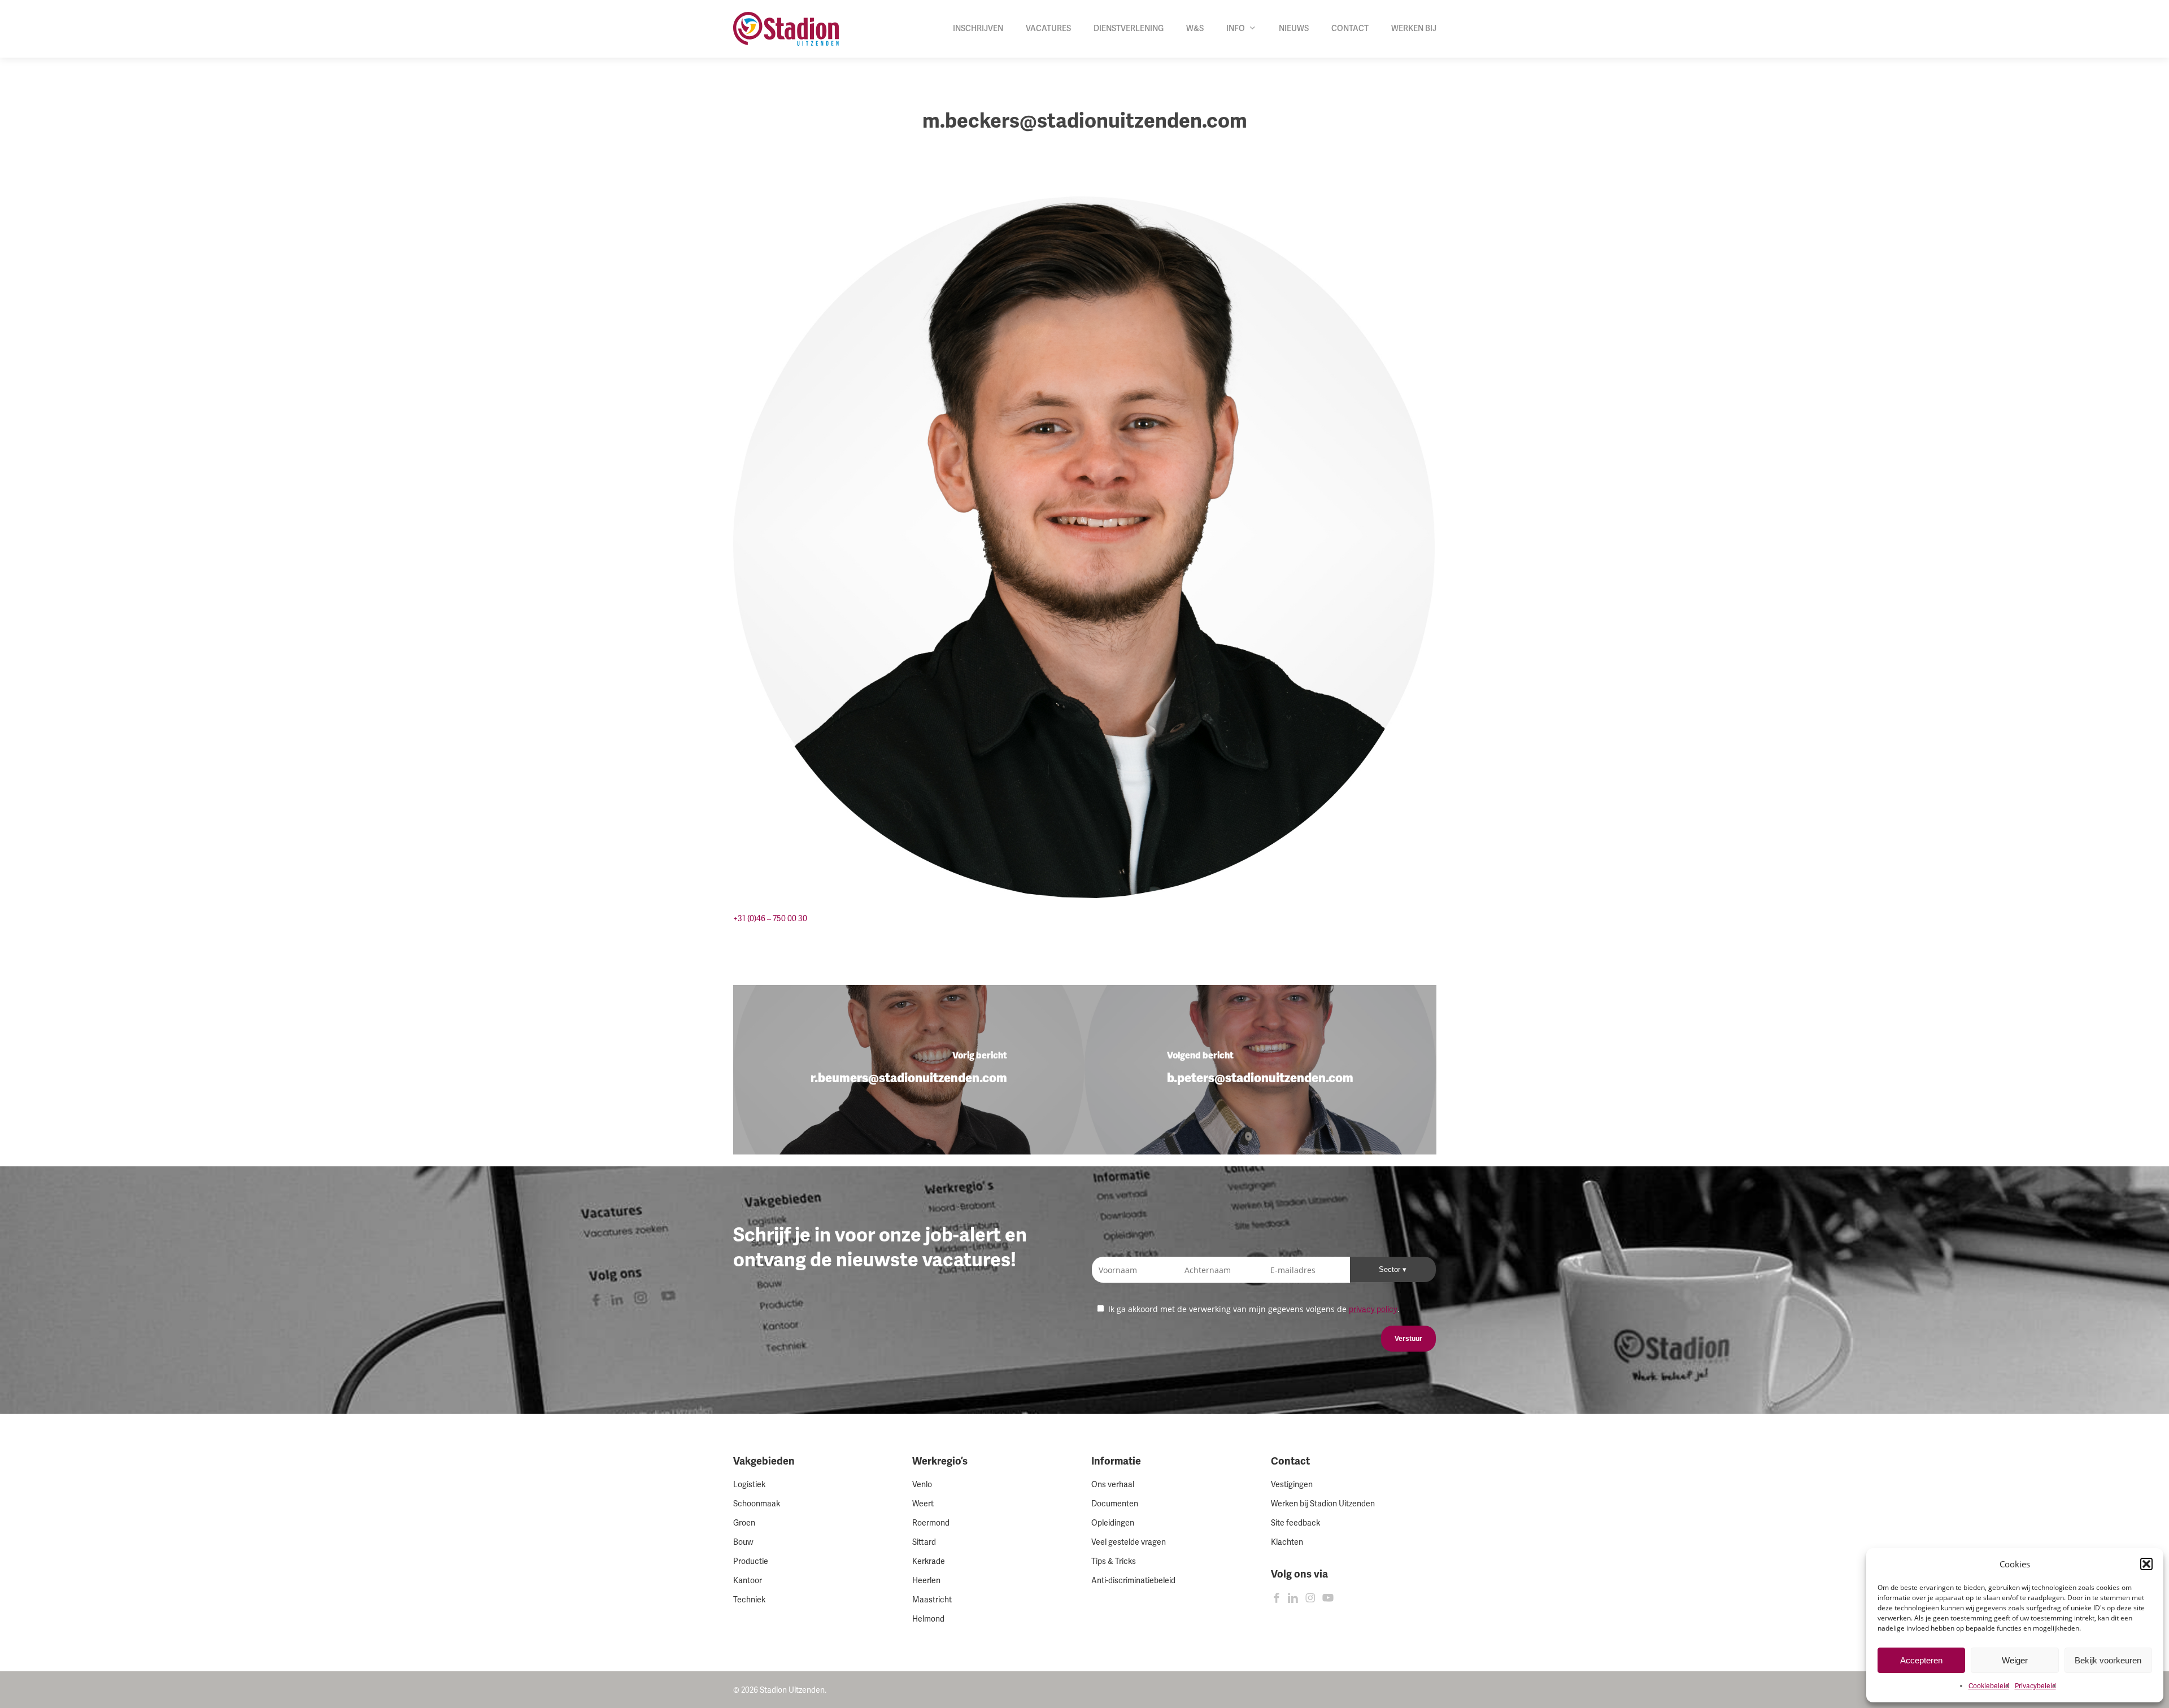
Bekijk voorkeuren (2108, 1660)
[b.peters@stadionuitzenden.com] (1260, 1070)
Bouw (743, 1542)
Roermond (931, 1523)
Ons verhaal (1113, 1485)
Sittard (924, 1542)
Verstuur (1408, 1339)
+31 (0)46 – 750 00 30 (770, 919)
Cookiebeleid (1989, 1686)
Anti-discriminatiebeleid (1133, 1581)
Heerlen (926, 1581)
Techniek (749, 1600)
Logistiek (749, 1485)
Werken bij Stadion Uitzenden (1323, 1504)
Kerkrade (929, 1561)
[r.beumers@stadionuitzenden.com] (909, 1070)
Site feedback (1295, 1523)
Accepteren (1921, 1660)
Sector (1391, 1269)
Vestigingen (1292, 1485)
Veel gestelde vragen (1129, 1542)
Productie (751, 1561)
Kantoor (748, 1581)
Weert (923, 1504)
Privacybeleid (2035, 1686)
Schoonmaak (757, 1504)
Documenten (1115, 1504)
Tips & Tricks (1114, 1561)
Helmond (928, 1619)
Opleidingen (1113, 1523)
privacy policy (1373, 1310)
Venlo (922, 1485)
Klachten (1287, 1542)
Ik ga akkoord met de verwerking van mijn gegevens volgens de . (1253, 1309)
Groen (744, 1523)
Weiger (2015, 1660)
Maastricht (932, 1600)
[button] (2146, 1564)
